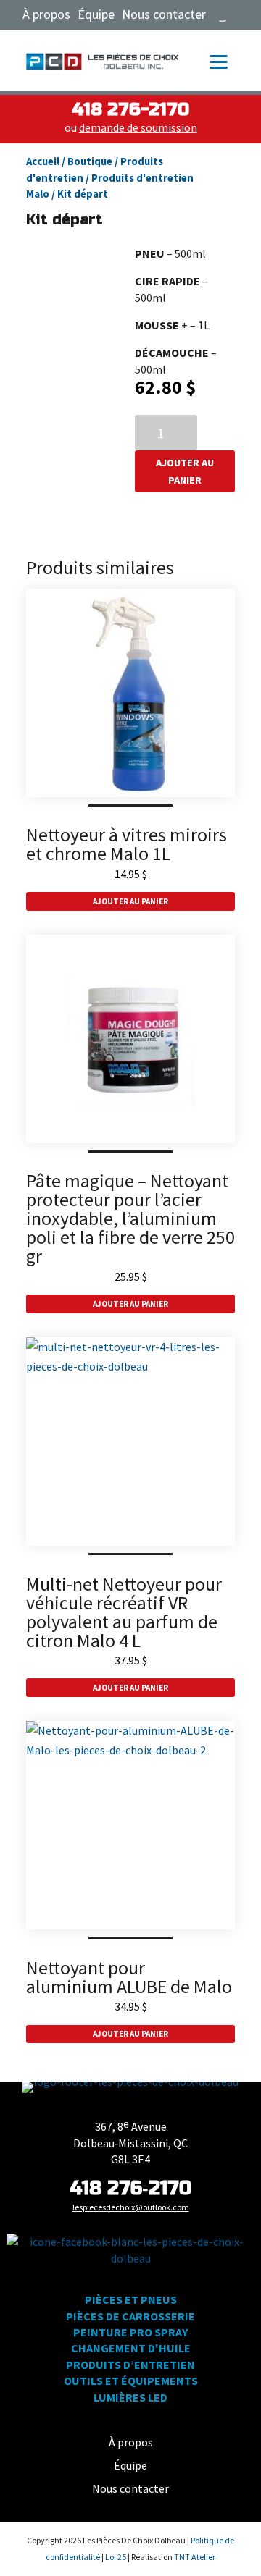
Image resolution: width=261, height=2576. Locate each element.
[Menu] (219, 61)
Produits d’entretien (130, 2365)
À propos (46, 14)
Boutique (90, 161)
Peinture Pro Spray (130, 2332)
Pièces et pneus (131, 2299)
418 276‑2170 (130, 2188)
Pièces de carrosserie (130, 2316)
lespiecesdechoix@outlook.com (131, 2207)
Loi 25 (116, 2557)
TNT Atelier (195, 2557)
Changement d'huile (131, 2348)
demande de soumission (138, 127)
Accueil (43, 161)
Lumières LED (130, 2397)
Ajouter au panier (185, 471)
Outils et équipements (131, 2381)
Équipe (96, 14)
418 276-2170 (130, 110)
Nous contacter (164, 14)
